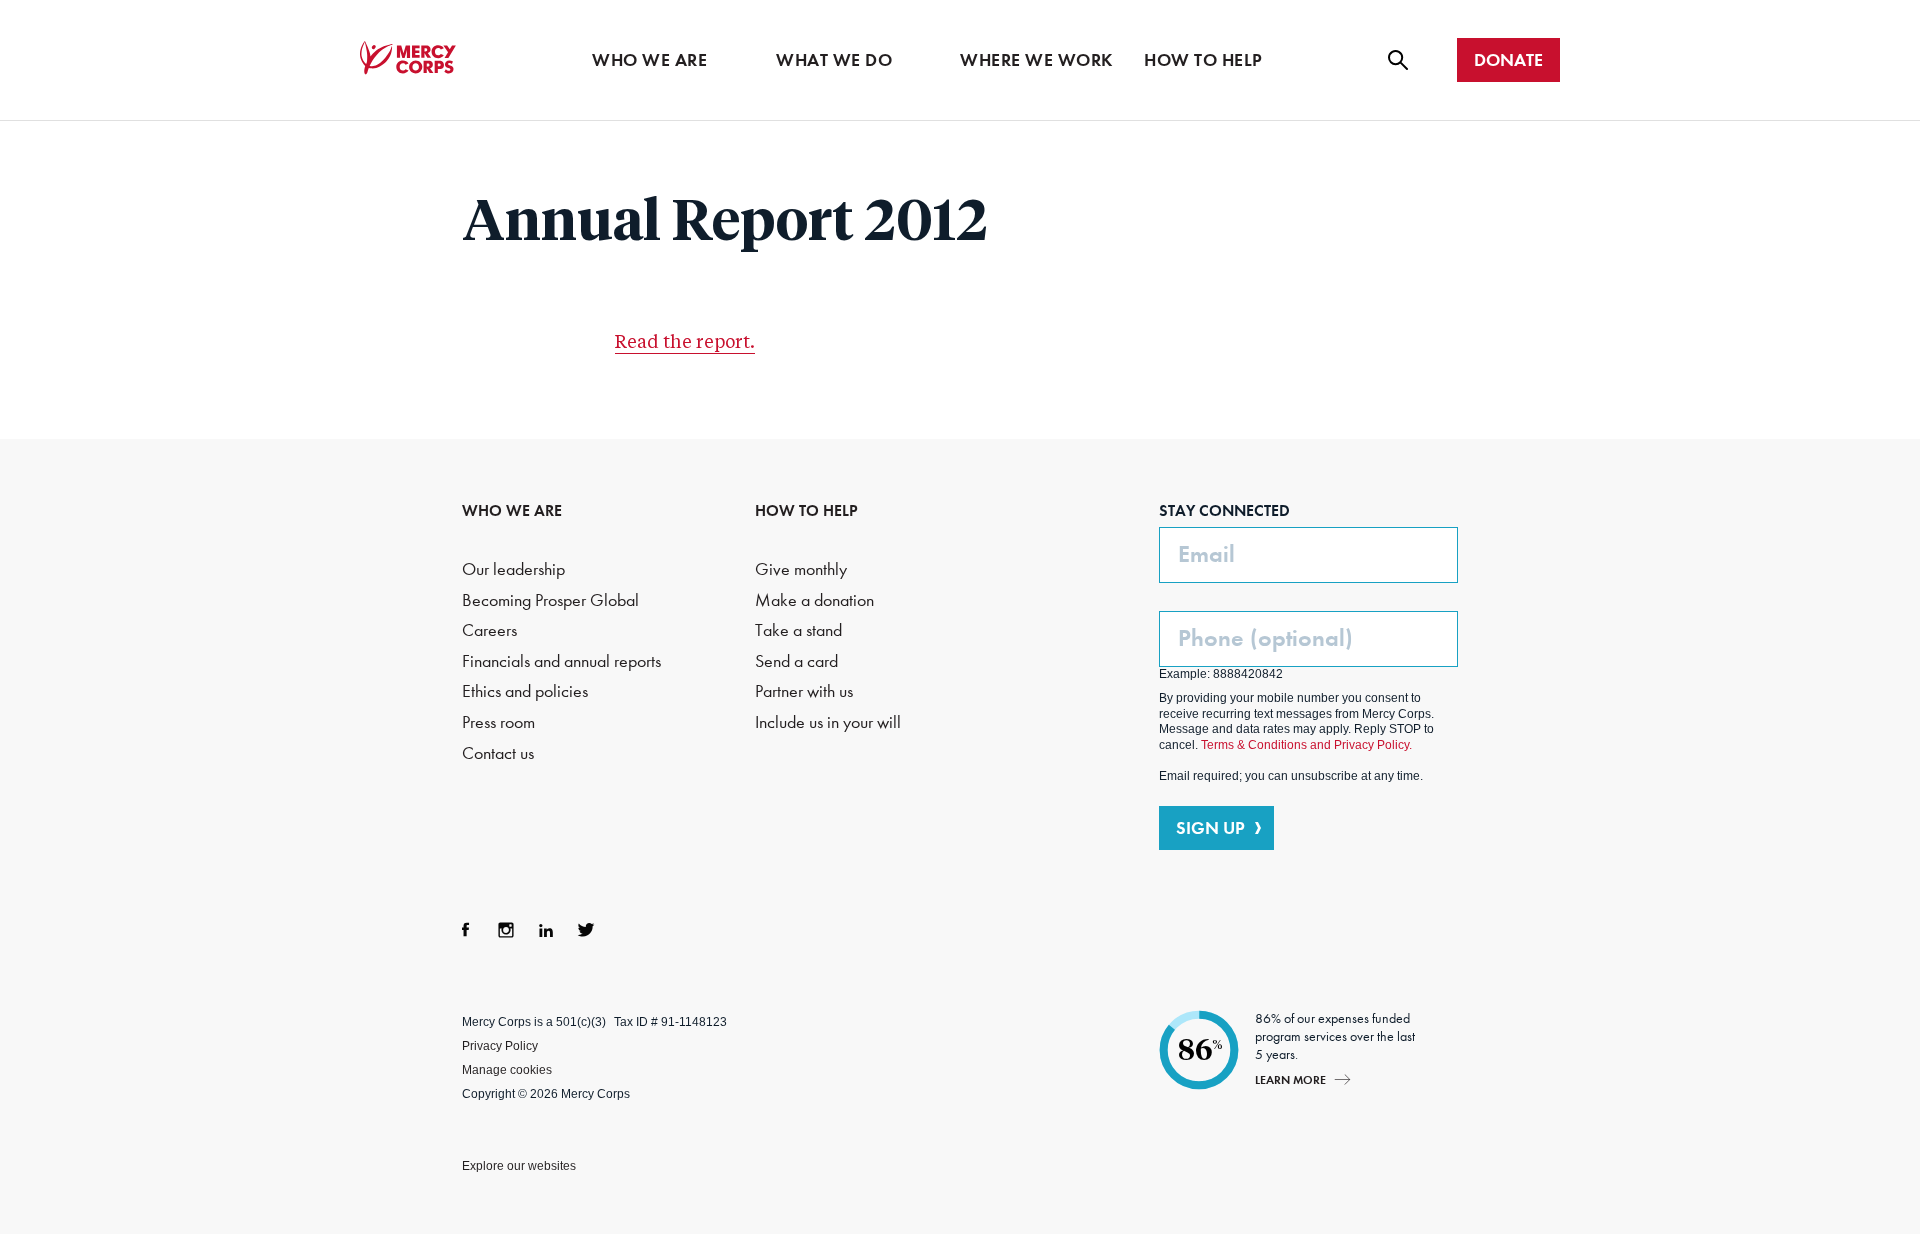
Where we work (1036, 60)
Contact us (498, 753)
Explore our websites (519, 1166)
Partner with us (804, 691)
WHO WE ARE (512, 510)
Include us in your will (828, 722)
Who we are (649, 60)
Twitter (586, 930)
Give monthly (801, 569)
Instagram (506, 930)
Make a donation (814, 600)
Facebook (466, 930)
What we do (834, 60)
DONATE (1508, 60)
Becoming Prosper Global (550, 600)
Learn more (1290, 1079)
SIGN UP (1210, 828)
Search (1398, 60)
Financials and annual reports (561, 661)
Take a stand (798, 630)
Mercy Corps (408, 58)
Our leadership (513, 569)
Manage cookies (507, 1070)
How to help (1203, 60)
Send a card (796, 661)
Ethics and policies (525, 691)
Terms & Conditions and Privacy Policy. (1306, 745)
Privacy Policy (500, 1046)
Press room (498, 722)
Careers (489, 630)
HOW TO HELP (806, 510)
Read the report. (685, 343)
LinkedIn (546, 930)
